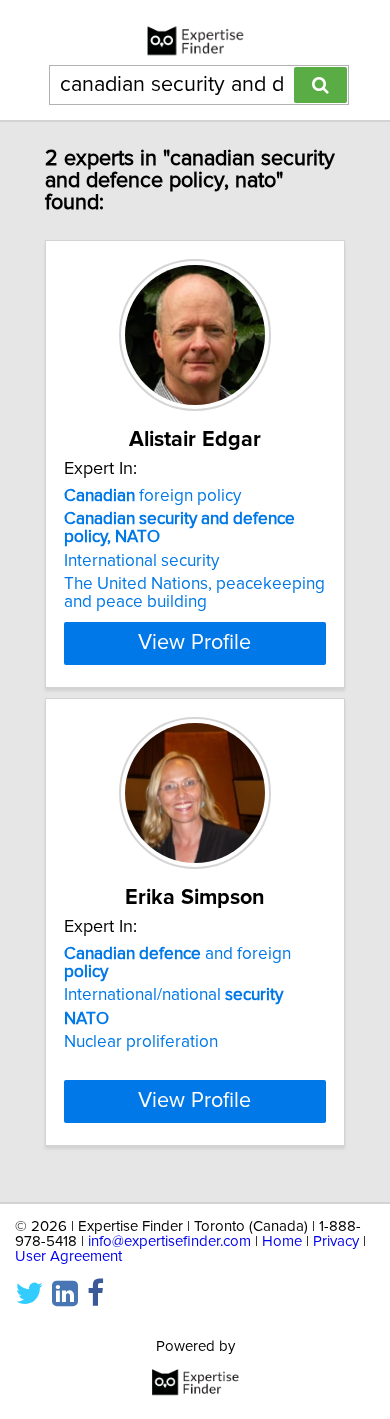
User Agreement (68, 1256)
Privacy (336, 1241)
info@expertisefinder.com (169, 1241)
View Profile (194, 643)
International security (141, 561)
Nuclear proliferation (141, 1042)
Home (282, 1241)
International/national (173, 995)
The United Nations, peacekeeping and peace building (194, 593)
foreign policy (152, 496)
